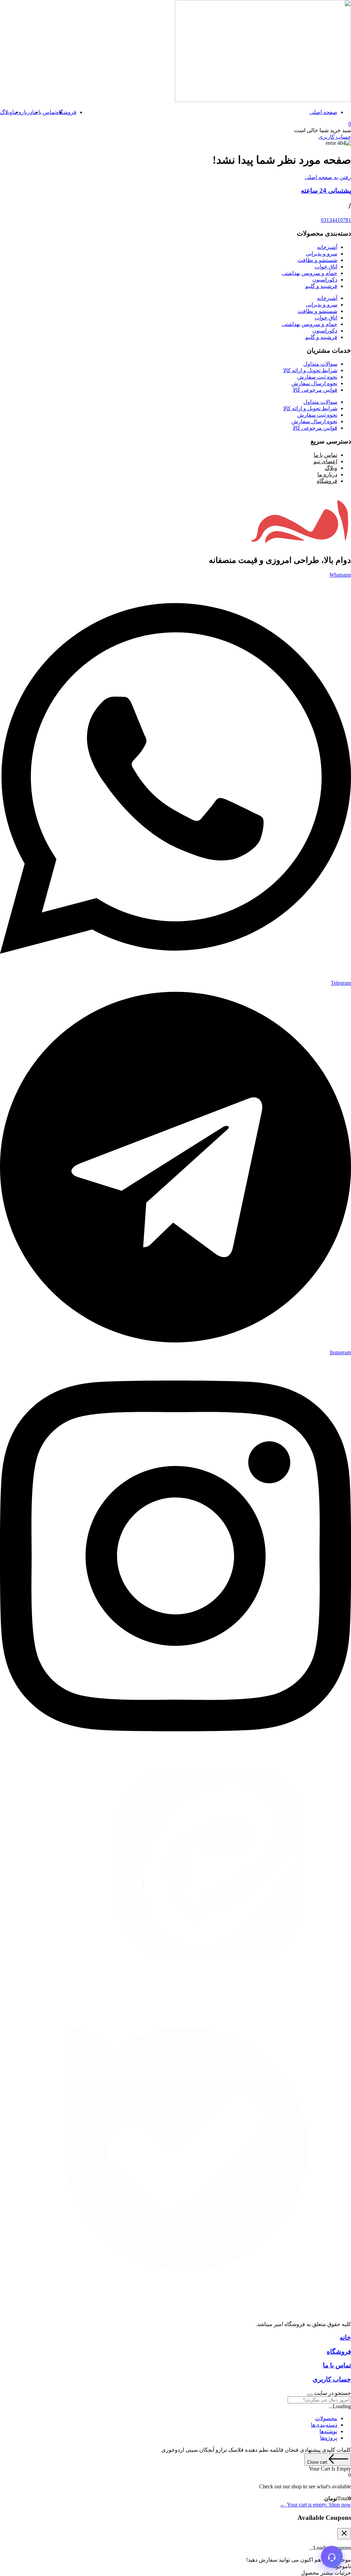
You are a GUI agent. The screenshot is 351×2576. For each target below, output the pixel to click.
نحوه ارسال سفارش (314, 383)
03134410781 (336, 220)
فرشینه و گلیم (321, 286)
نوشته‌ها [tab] (328, 2431)
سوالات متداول (320, 364)
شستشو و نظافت (317, 260)
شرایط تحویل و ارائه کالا (310, 370)
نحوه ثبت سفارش (317, 377)
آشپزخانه (327, 247)
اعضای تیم (325, 461)
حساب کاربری (332, 2379)
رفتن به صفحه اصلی (328, 177)
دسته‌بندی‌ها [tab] (324, 2425)
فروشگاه (66, 112)
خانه (345, 2338)
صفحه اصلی (323, 112)
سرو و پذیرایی (322, 254)
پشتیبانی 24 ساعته (326, 191)
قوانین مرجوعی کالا (315, 390)
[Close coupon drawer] (344, 2534)
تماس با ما (44, 112)
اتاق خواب (326, 267)
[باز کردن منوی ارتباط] (332, 2557)
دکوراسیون (325, 280)
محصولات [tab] (326, 2418)
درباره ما (22, 112)
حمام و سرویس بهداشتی (310, 273)
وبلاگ (6, 112)
